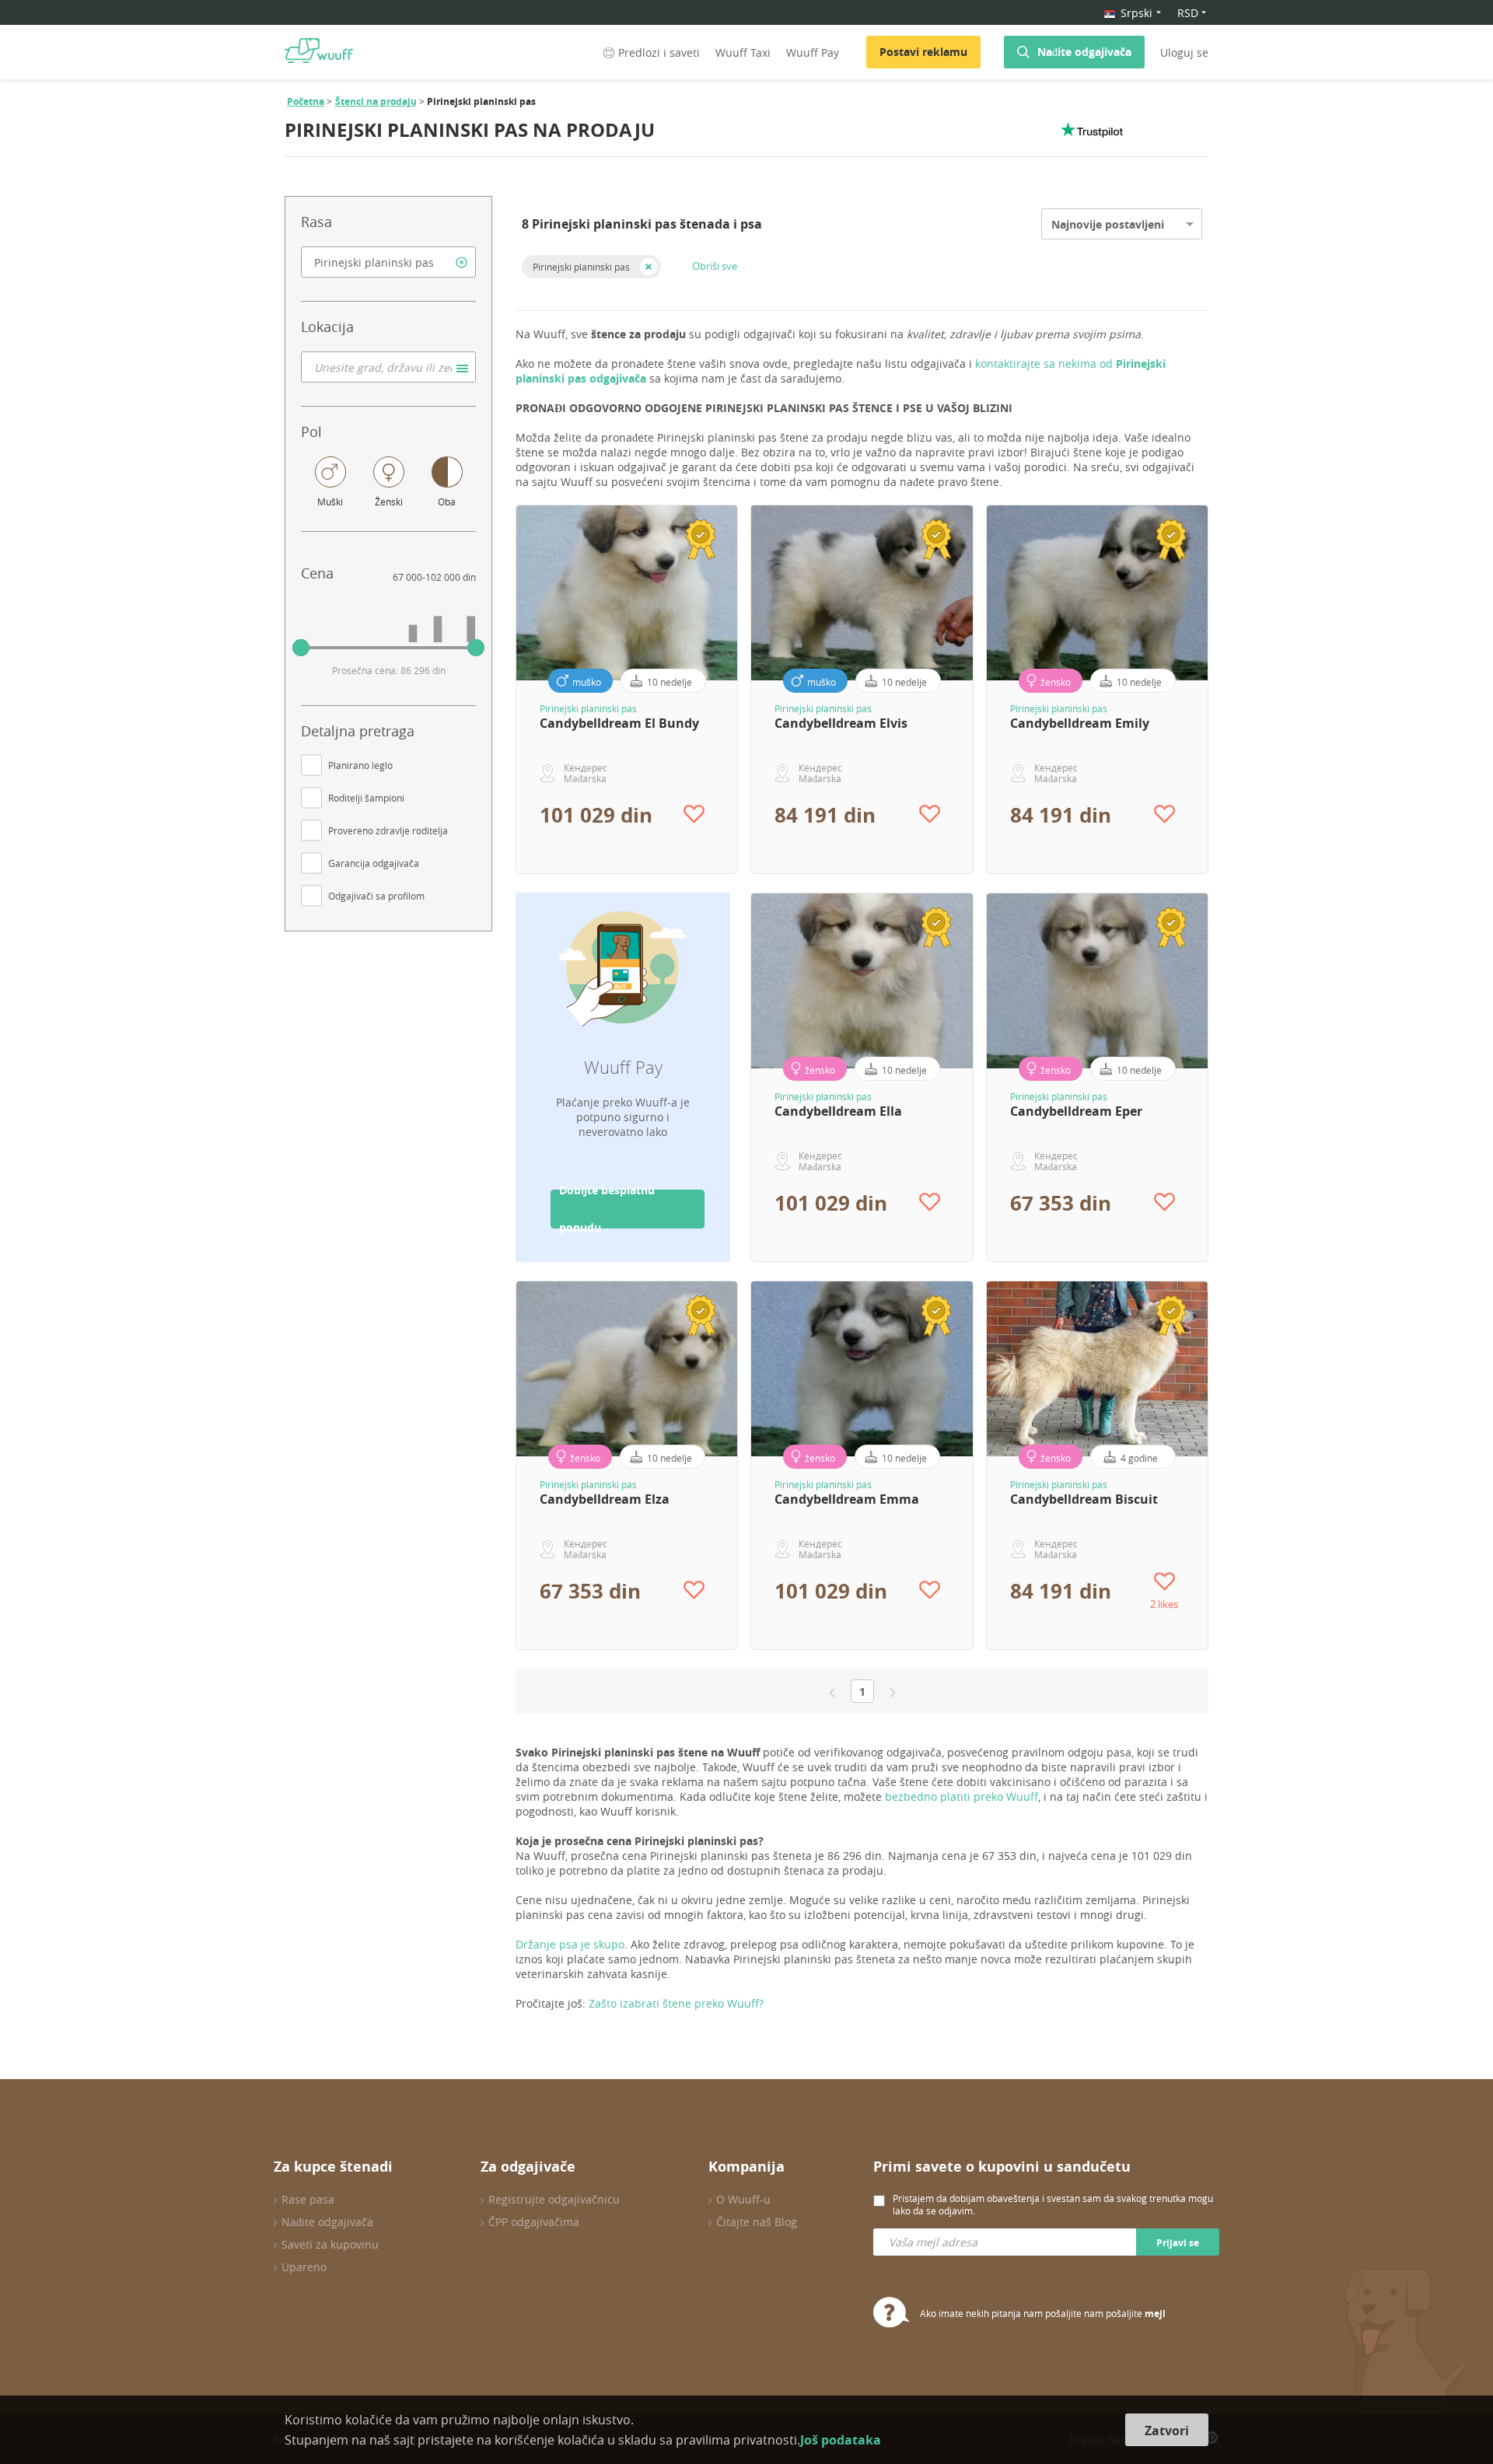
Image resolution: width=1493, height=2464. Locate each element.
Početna (306, 101)
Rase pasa (308, 2199)
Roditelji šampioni (366, 798)
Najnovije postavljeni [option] (1108, 224)
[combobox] (388, 262)
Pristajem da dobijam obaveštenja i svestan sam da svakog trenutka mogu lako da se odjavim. (1053, 2204)
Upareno (304, 2267)
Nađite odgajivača (1084, 52)
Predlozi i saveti (659, 52)
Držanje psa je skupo (570, 1944)
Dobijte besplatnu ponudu (607, 1209)
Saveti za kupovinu (330, 2244)
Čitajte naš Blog (757, 2222)
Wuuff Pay (813, 52)
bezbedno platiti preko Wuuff (962, 1796)
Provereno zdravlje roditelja (388, 830)
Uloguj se (1184, 52)
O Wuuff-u (743, 2199)
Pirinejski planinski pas (581, 267)
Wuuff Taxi (743, 52)
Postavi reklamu (923, 52)
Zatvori (1167, 2431)
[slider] (301, 648)
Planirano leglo (360, 765)
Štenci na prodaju (376, 101)
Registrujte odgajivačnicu (554, 2199)
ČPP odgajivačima (534, 2222)
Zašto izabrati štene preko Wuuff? (676, 2003)
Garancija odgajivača (374, 863)
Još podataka (841, 2440)
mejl (1155, 2314)
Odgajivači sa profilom (376, 896)
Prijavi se (1178, 2243)
